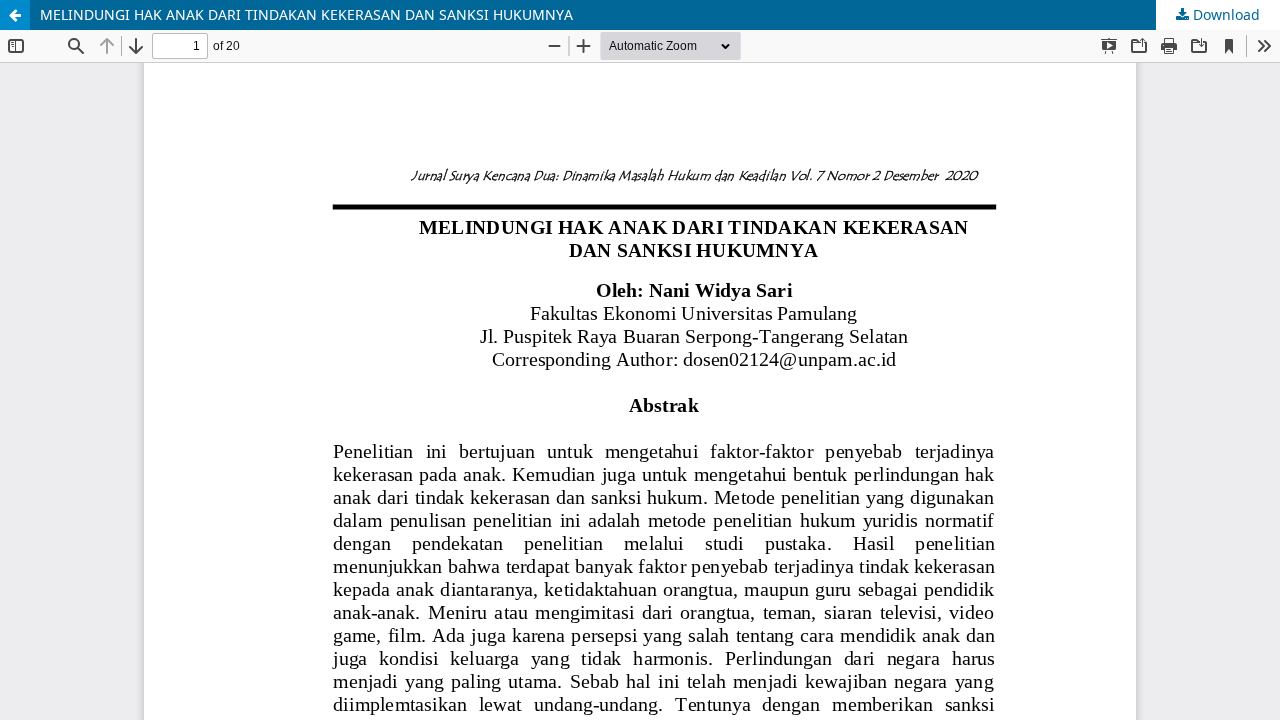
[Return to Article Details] (15, 15)
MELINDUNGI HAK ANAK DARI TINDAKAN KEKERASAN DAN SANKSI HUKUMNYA (306, 14)
